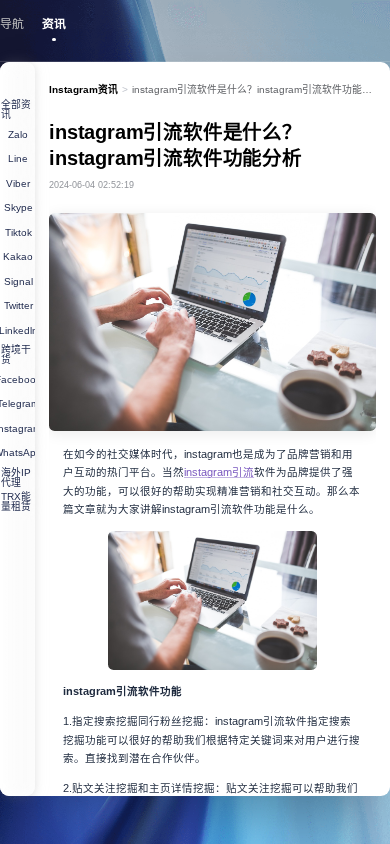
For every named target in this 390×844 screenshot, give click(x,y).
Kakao (18, 256)
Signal (18, 281)
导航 (12, 24)
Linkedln (17, 330)
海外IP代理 (16, 477)
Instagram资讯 (83, 89)
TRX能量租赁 (16, 501)
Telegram (17, 403)
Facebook (17, 379)
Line (18, 158)
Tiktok (18, 232)
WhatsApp (17, 452)
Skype (18, 207)
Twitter (18, 305)
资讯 (54, 24)
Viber (18, 183)
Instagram (17, 428)
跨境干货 (16, 354)
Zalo (18, 134)
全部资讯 (16, 109)
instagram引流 (219, 472)
